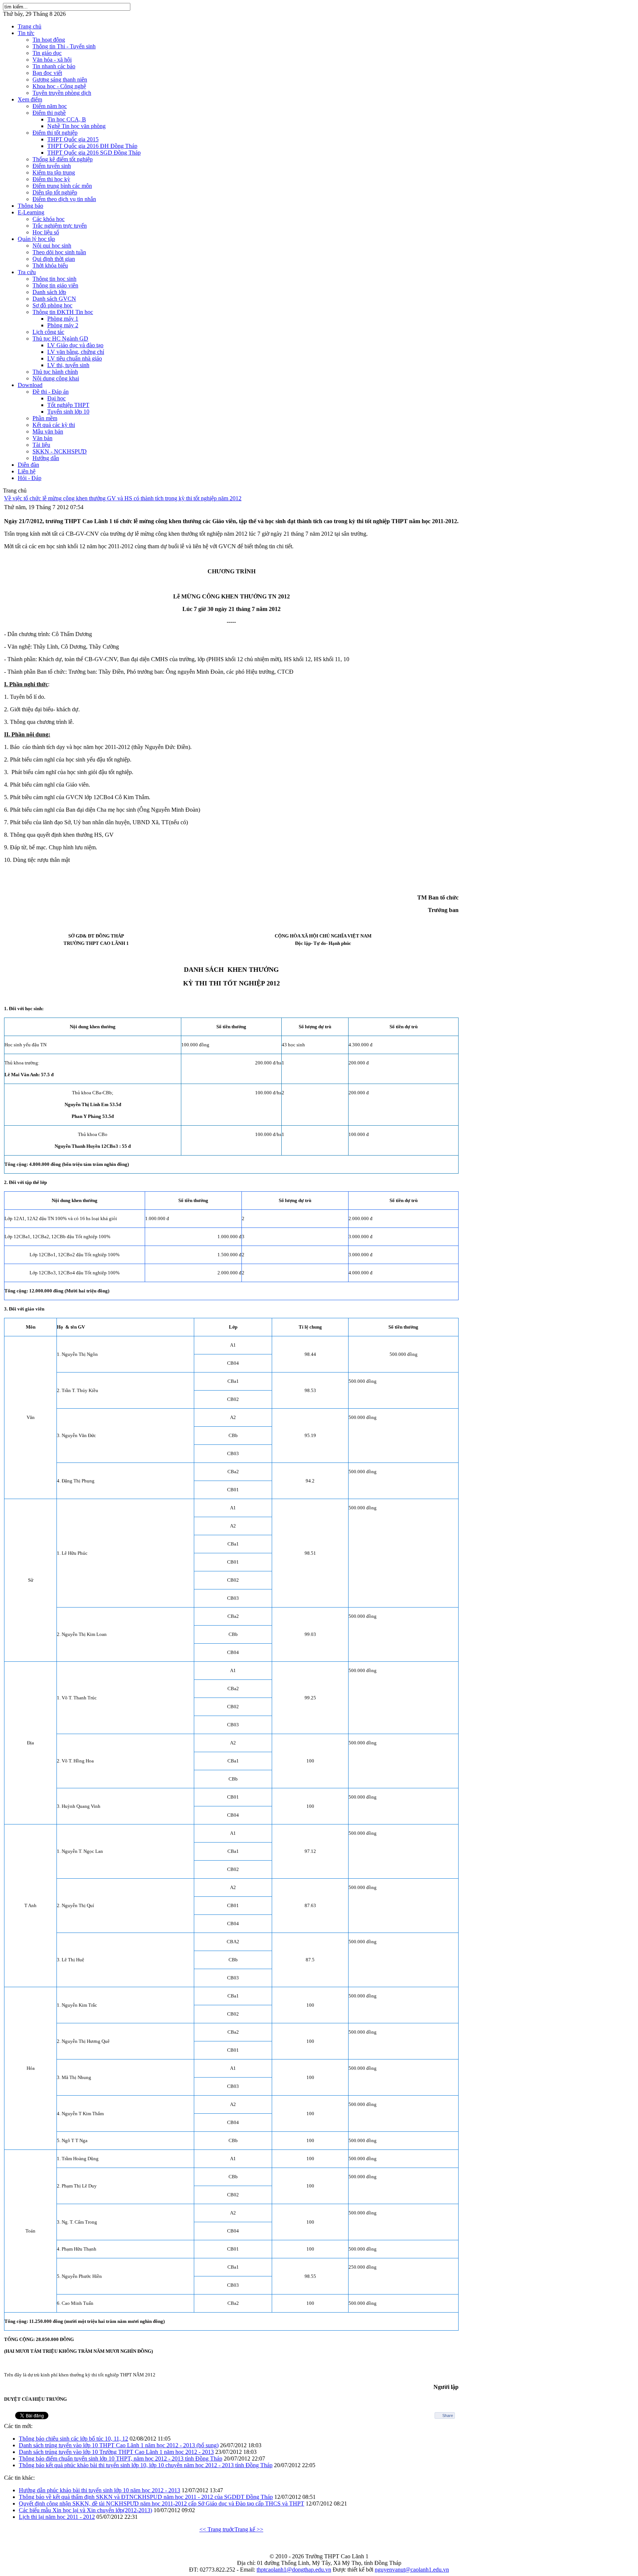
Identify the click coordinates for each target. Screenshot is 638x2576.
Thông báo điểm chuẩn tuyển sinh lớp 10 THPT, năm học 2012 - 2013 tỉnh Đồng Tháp (121, 2458)
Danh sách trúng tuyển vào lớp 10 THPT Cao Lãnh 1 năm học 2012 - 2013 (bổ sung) (119, 2445)
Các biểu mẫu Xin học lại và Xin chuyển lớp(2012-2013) (85, 2510)
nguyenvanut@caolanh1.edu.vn (412, 2570)
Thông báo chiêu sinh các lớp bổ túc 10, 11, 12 (73, 2439)
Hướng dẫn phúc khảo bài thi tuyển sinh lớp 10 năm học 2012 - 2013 (100, 2490)
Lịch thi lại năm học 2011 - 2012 (57, 2517)
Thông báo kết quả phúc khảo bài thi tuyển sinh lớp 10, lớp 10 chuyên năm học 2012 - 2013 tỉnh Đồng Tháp (146, 2465)
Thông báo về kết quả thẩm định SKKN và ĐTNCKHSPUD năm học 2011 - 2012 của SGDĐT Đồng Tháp (146, 2497)
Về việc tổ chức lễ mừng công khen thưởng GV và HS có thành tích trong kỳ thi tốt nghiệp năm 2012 (123, 498)
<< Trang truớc (217, 2529)
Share (448, 2416)
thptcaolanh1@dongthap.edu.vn (294, 2570)
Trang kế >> (249, 2529)
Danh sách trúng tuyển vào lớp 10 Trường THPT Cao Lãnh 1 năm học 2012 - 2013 (116, 2452)
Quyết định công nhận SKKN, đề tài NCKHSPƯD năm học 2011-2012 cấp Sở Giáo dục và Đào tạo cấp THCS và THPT (162, 2504)
